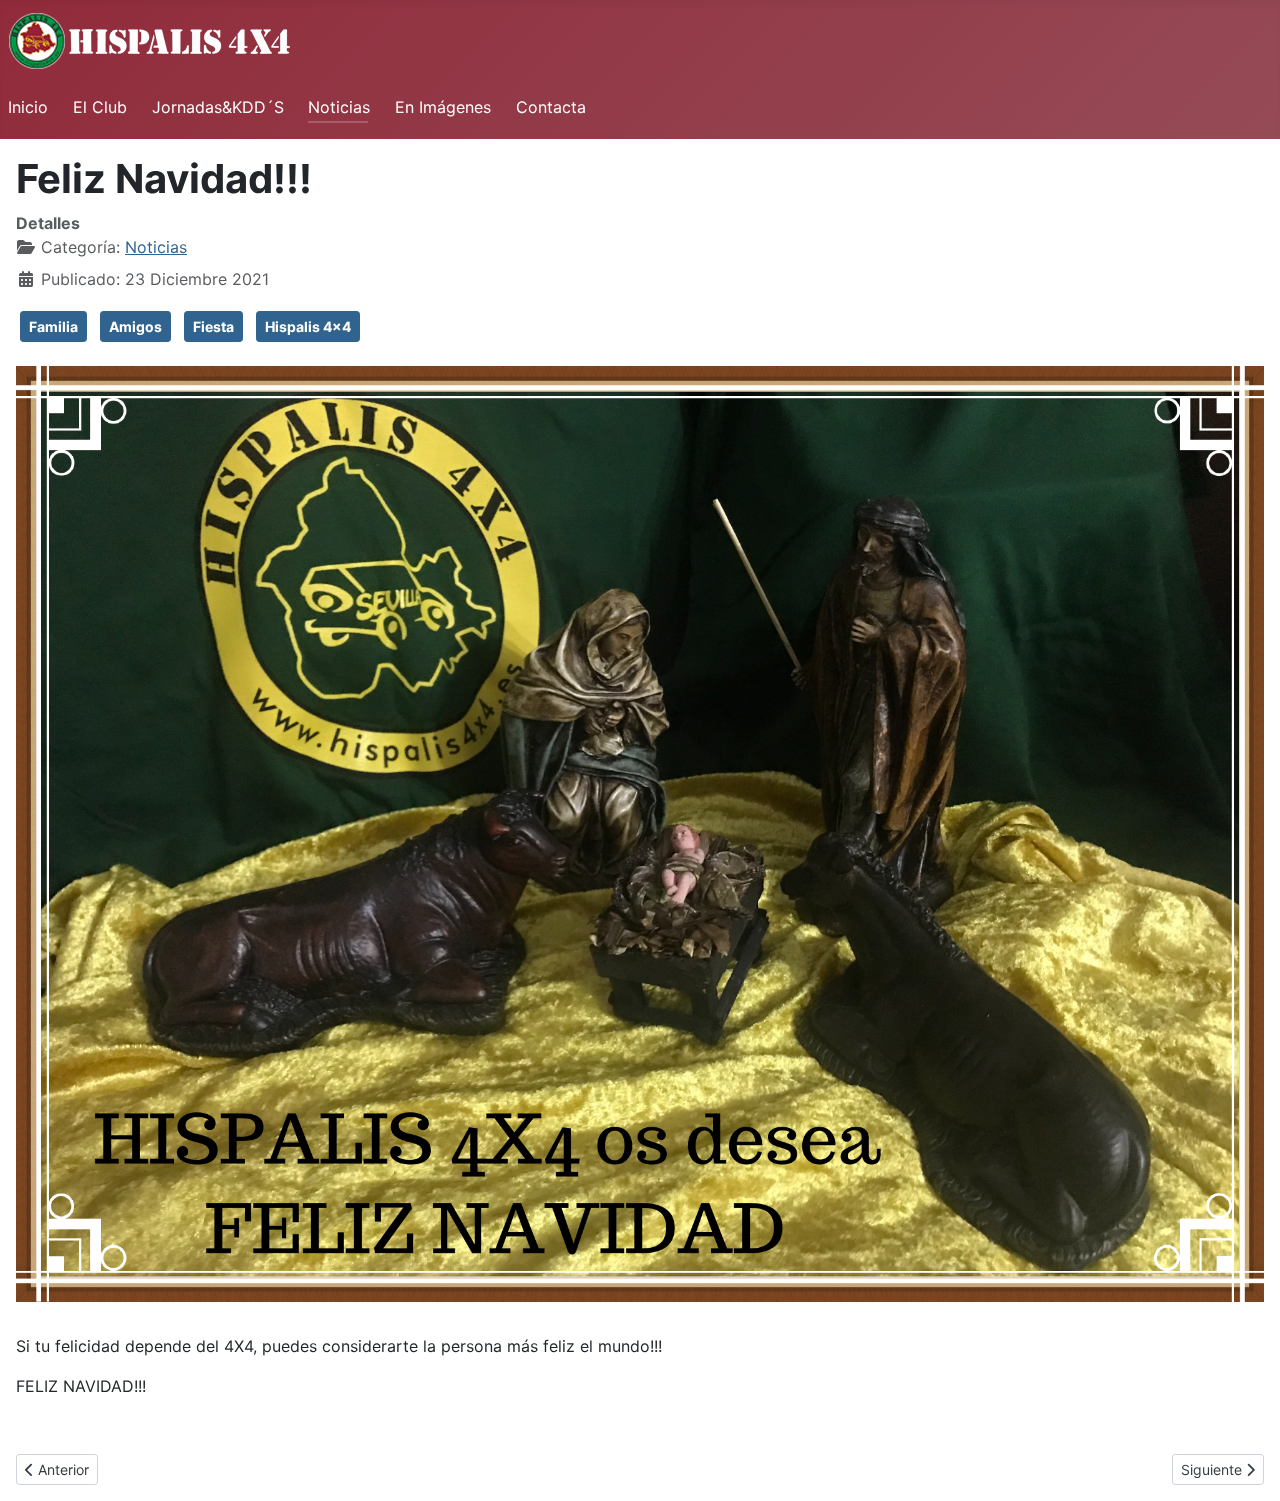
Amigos (135, 326)
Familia (53, 326)
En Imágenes (443, 107)
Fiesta (213, 326)
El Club (100, 107)
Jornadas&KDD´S (218, 107)
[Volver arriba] (1245, 1464)
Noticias (339, 107)
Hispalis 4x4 (308, 326)
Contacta (551, 107)
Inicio (28, 107)
